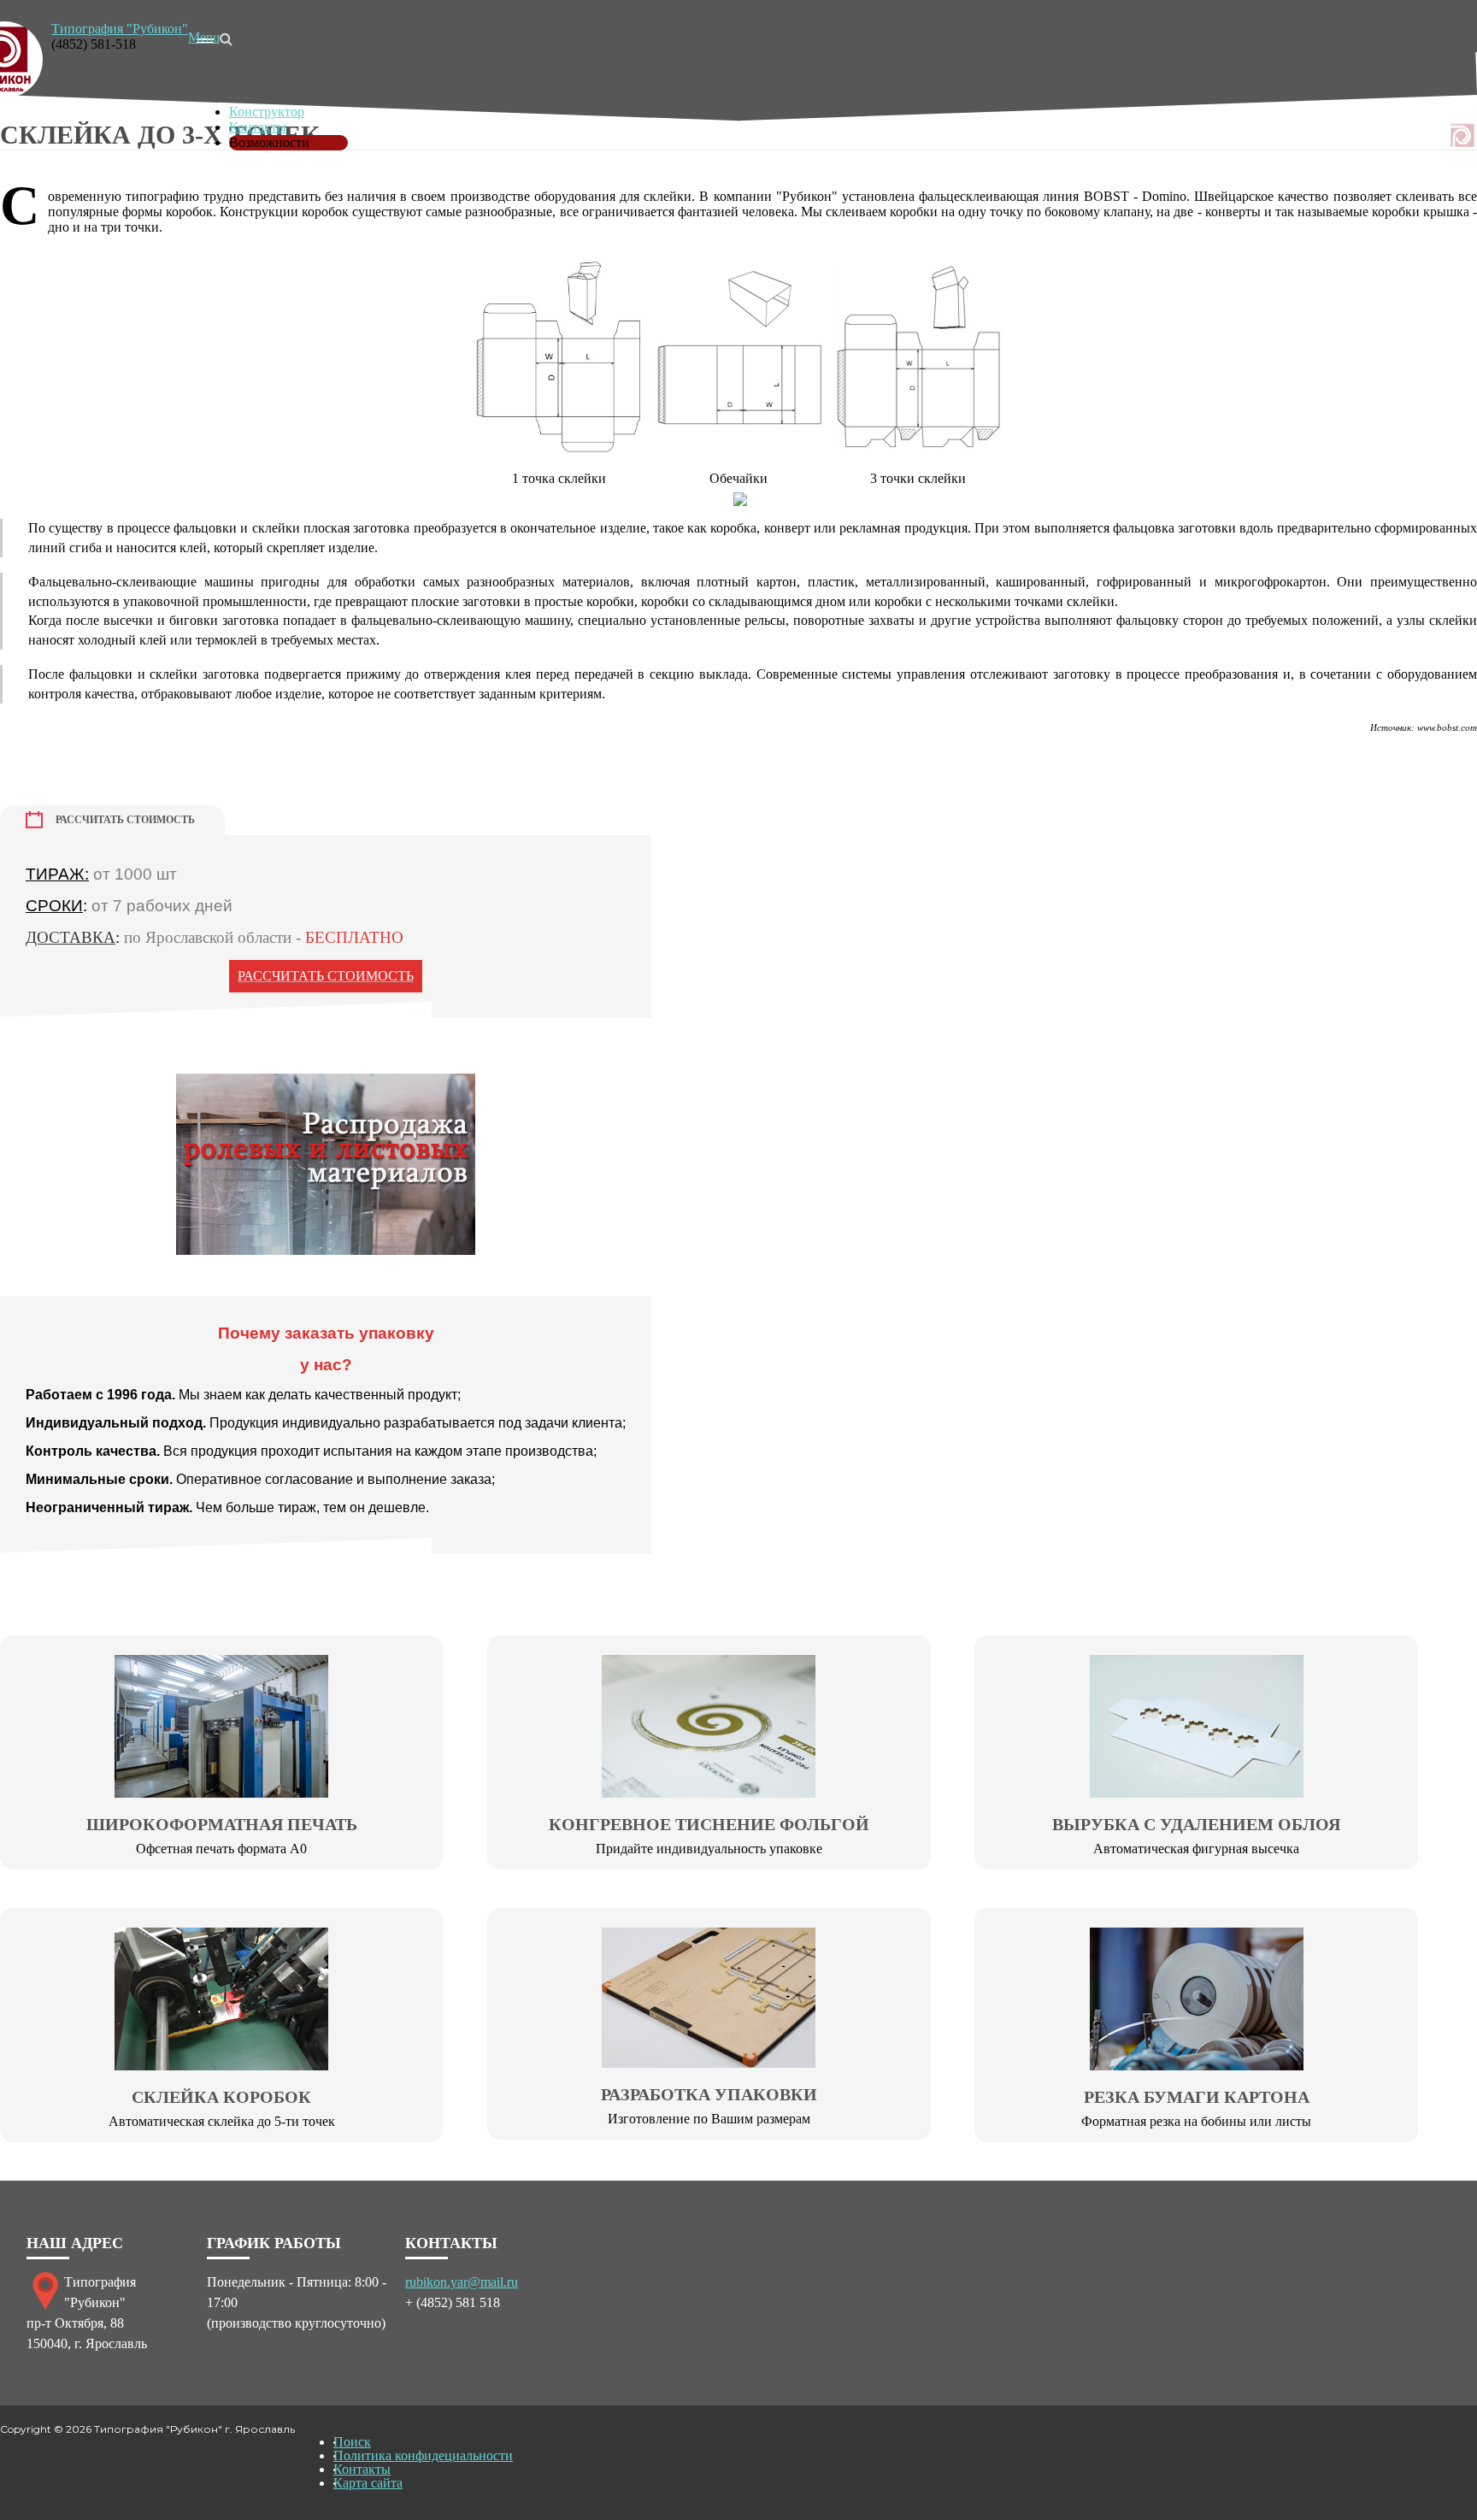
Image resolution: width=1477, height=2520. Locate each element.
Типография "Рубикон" (120, 29)
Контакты (258, 127)
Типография (265, 81)
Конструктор (267, 112)
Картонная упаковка (288, 96)
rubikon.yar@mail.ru (462, 2282)
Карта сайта (368, 2483)
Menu (204, 37)
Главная (252, 65)
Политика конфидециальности (423, 2455)
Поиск (352, 2442)
